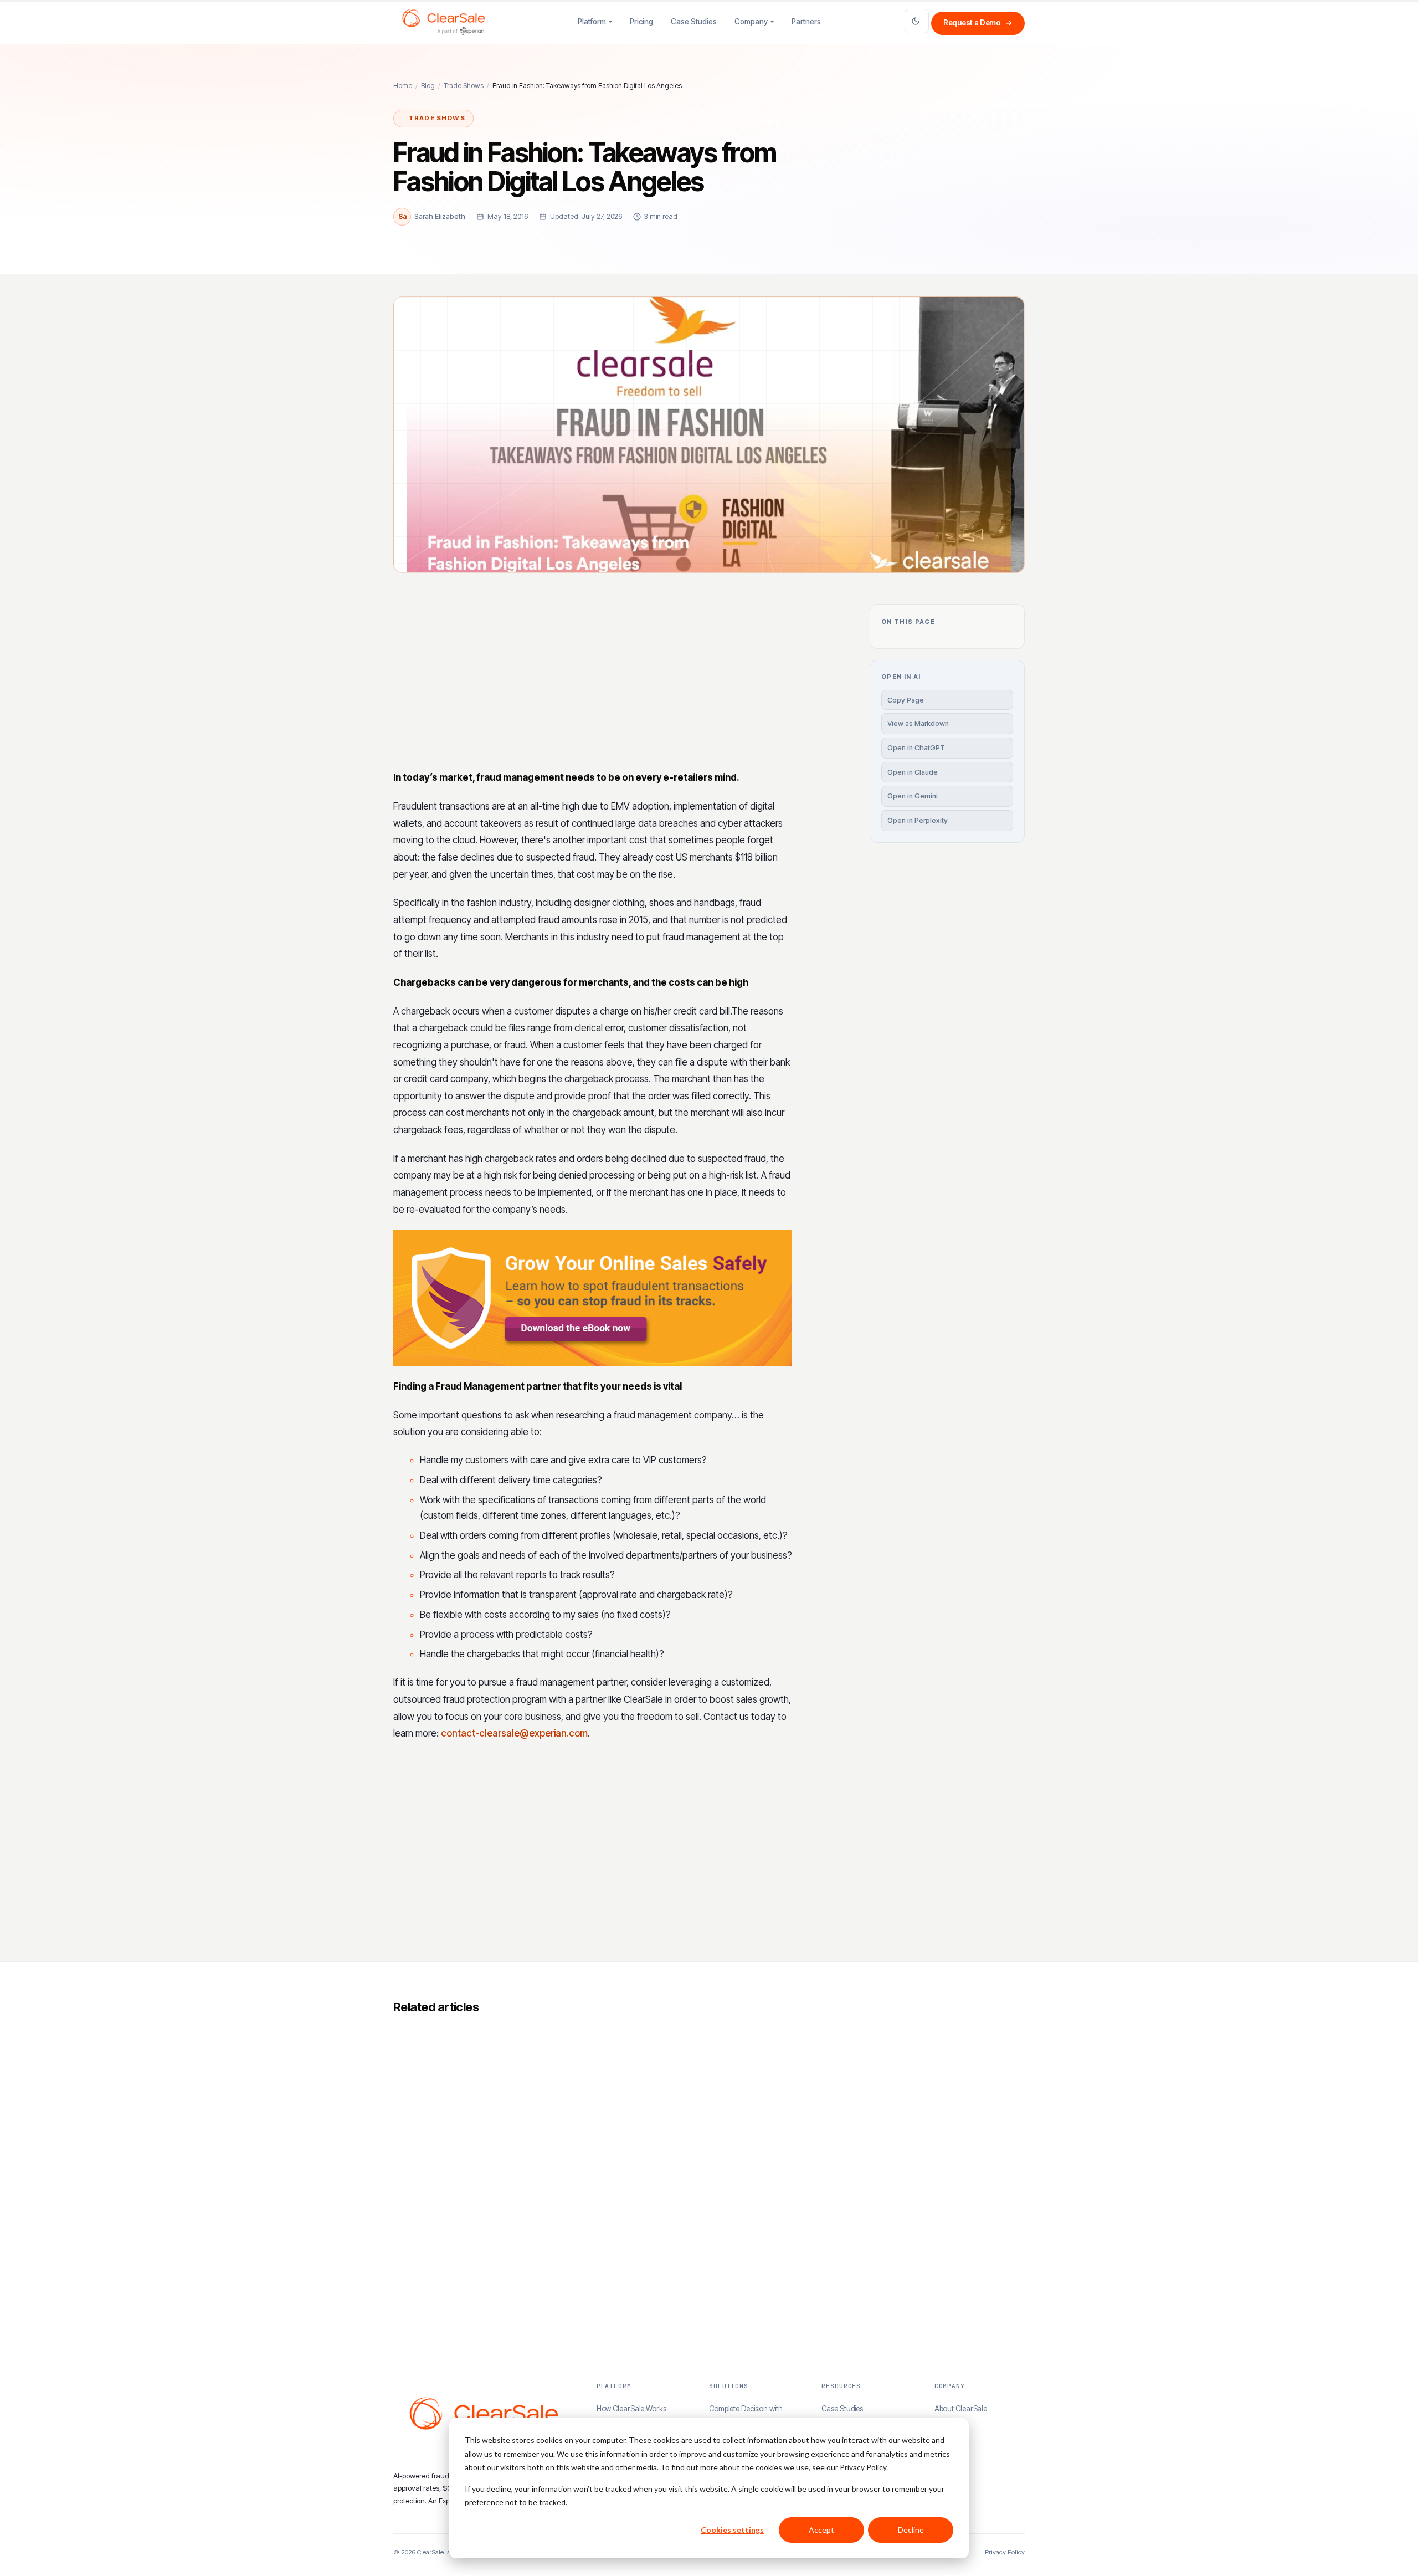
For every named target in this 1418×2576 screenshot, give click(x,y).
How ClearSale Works (631, 2409)
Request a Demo (978, 23)
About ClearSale (961, 2409)
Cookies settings (732, 2530)
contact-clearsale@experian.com (514, 1733)
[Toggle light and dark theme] (917, 21)
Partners (806, 22)
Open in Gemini (913, 796)
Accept (821, 2530)
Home (403, 86)
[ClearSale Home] (444, 22)
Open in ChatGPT (916, 748)
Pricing (641, 22)
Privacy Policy (1005, 2552)
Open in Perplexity (918, 820)
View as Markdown (918, 723)
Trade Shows (464, 86)
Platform (592, 22)
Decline (911, 2530)
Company (751, 22)
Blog (428, 86)
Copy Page (906, 700)
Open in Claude (913, 772)
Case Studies (694, 22)
